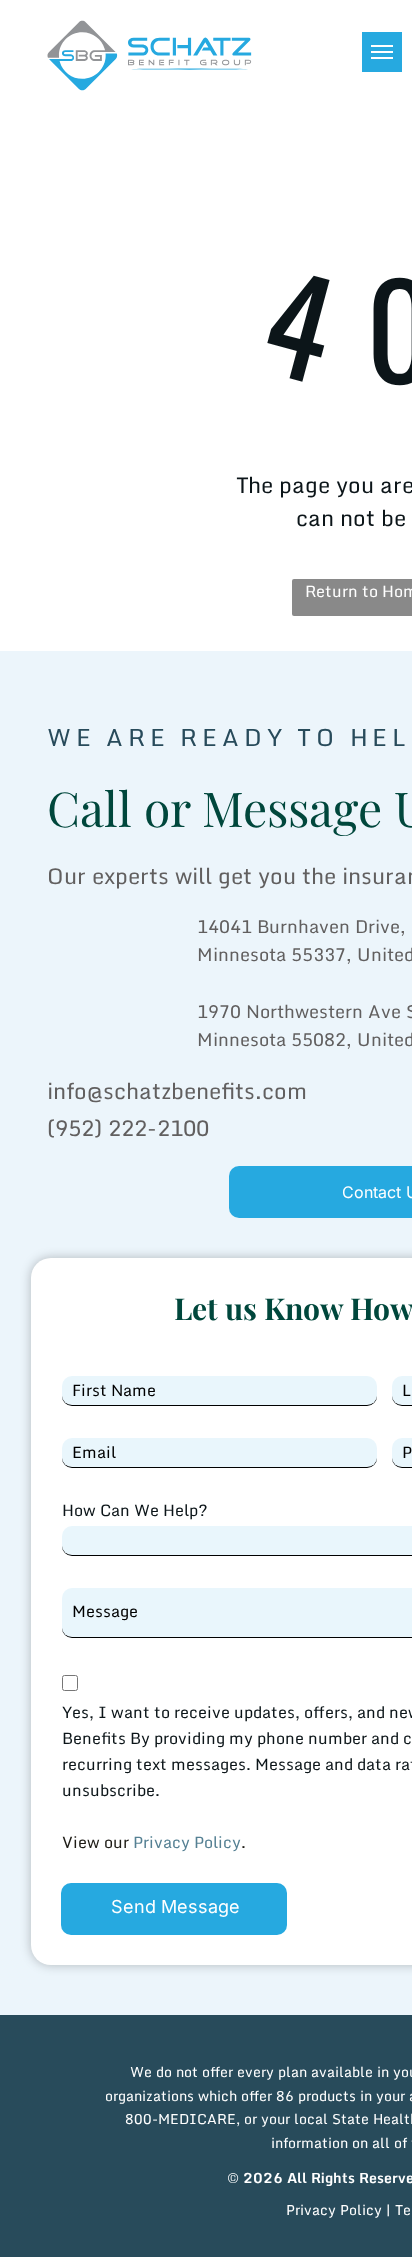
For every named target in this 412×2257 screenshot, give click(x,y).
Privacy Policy (187, 1842)
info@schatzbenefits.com (177, 1090)
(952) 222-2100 (128, 1127)
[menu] (382, 52)
